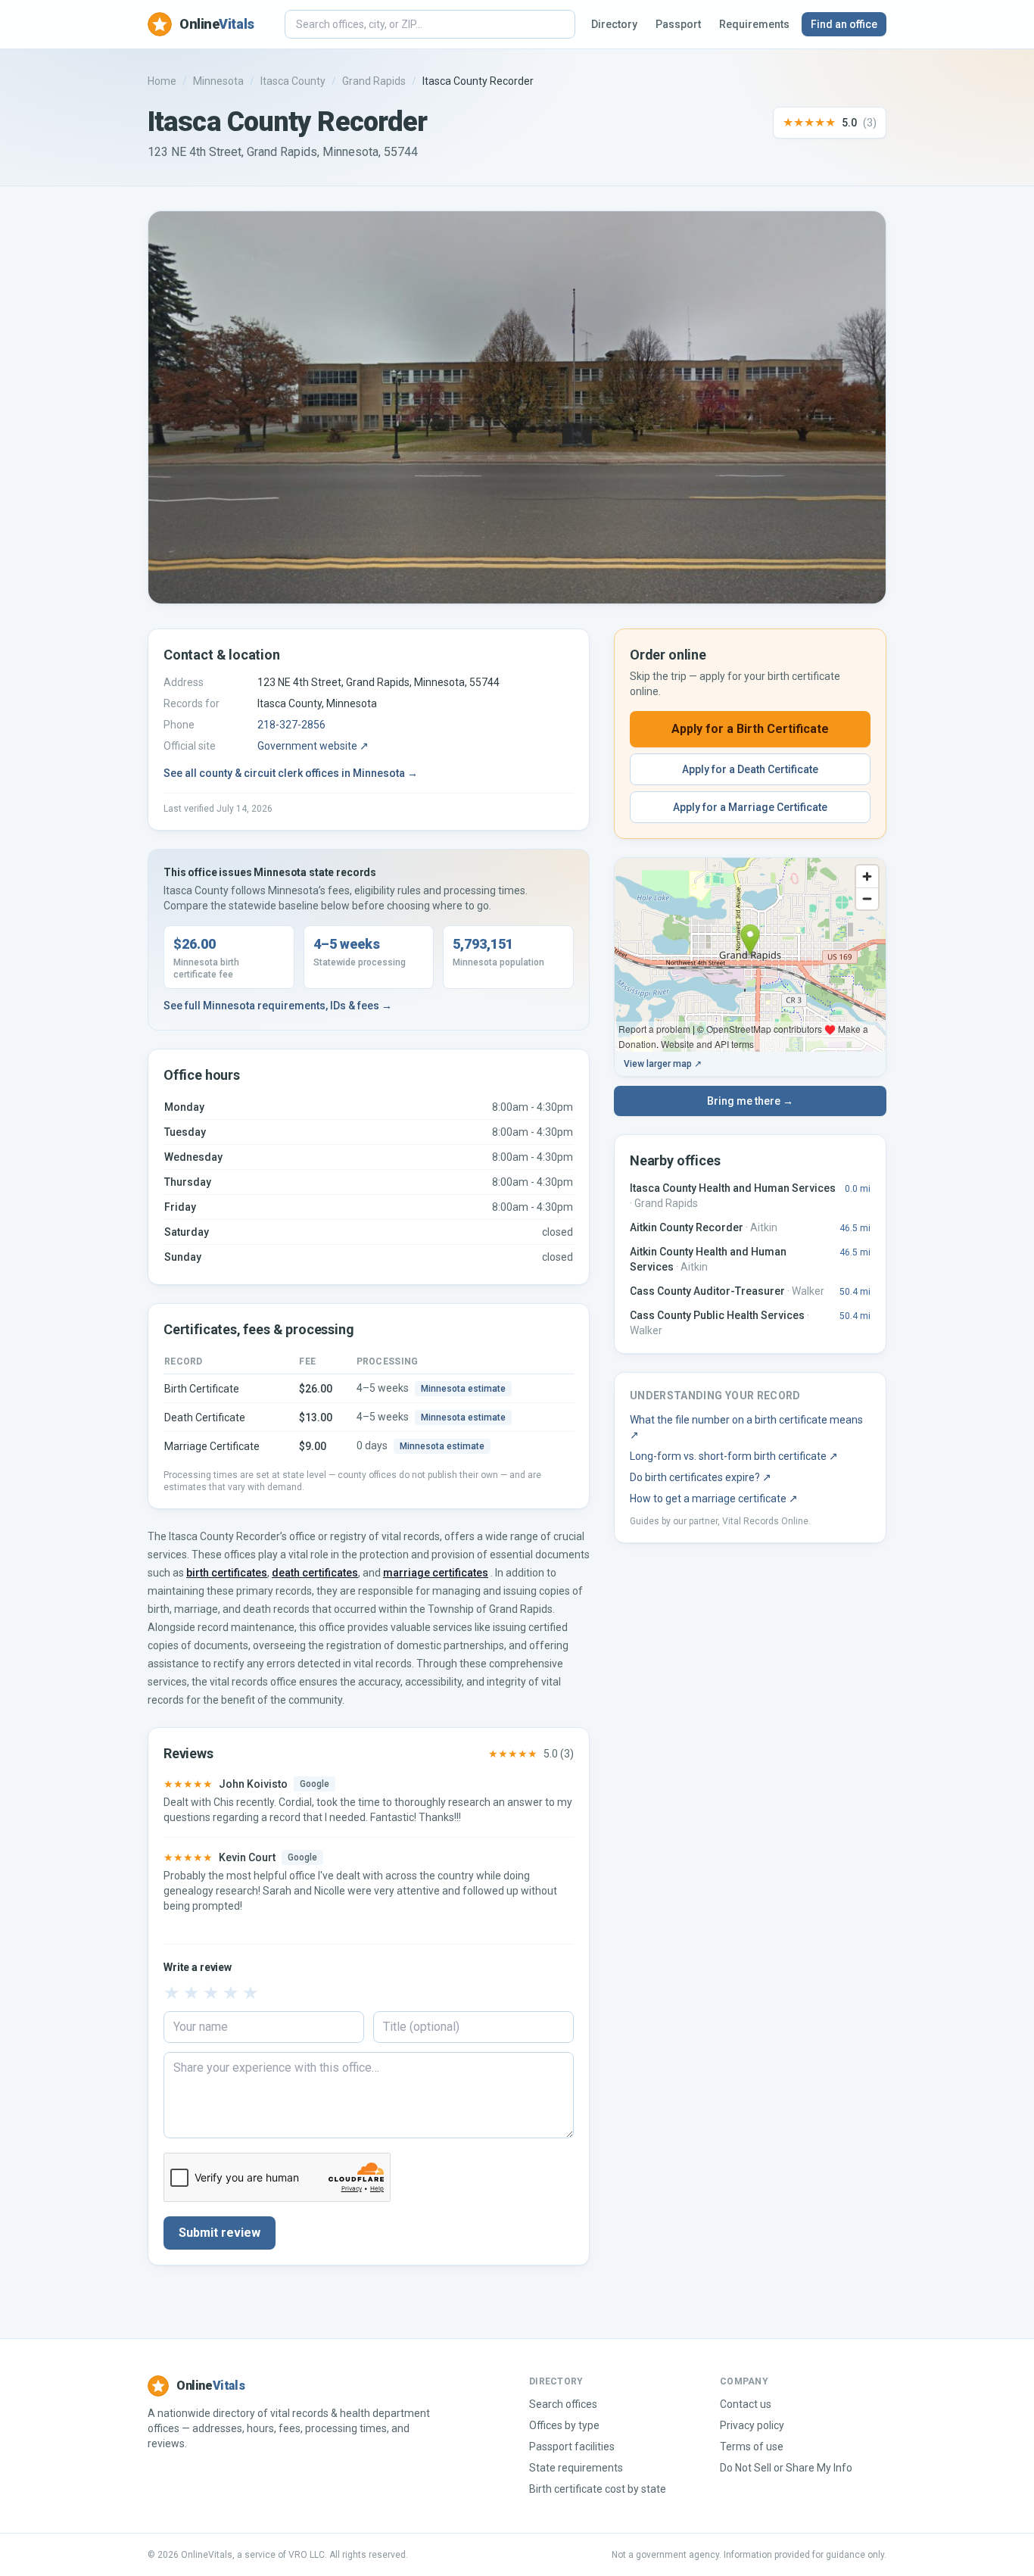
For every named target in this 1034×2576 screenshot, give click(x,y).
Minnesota (218, 81)
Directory (614, 24)
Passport (678, 24)
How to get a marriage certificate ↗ (714, 1499)
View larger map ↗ (663, 1064)
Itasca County (293, 81)
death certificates (315, 1573)
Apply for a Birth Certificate (750, 729)
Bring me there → (750, 1101)
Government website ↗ (313, 746)
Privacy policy (752, 2425)
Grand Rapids (374, 81)
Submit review (220, 2233)
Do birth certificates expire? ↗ (701, 1477)
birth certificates (227, 1573)
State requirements (576, 2468)
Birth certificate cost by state (598, 2489)
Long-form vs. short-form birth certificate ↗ (734, 1456)
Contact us (746, 2404)
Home (162, 81)
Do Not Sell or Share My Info (786, 2468)
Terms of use (752, 2447)
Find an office (844, 24)
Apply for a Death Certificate (750, 769)
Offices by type (564, 2425)
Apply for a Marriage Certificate (750, 807)
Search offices (563, 2404)
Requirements (754, 24)
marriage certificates (436, 1573)
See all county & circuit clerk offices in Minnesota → (291, 773)
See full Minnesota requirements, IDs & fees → (278, 1006)
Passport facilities (572, 2447)
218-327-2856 (291, 725)
